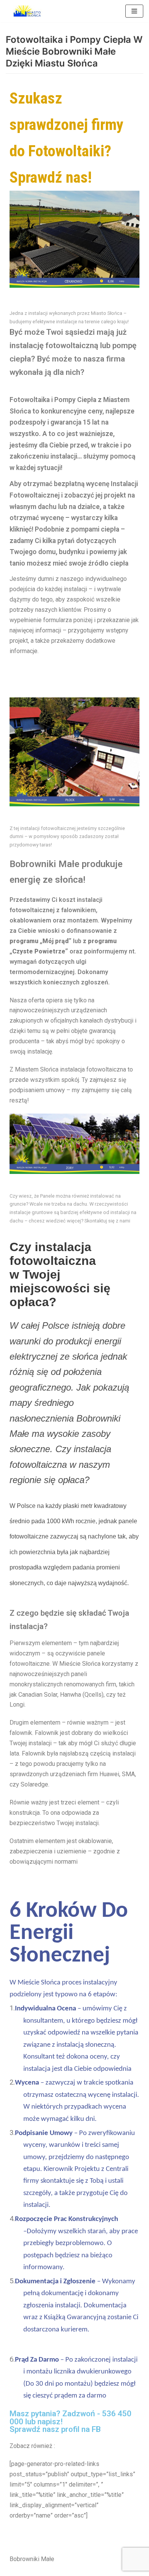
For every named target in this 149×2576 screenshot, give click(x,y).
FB (96, 2429)
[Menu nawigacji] (134, 11)
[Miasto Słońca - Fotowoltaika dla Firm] (29, 11)
